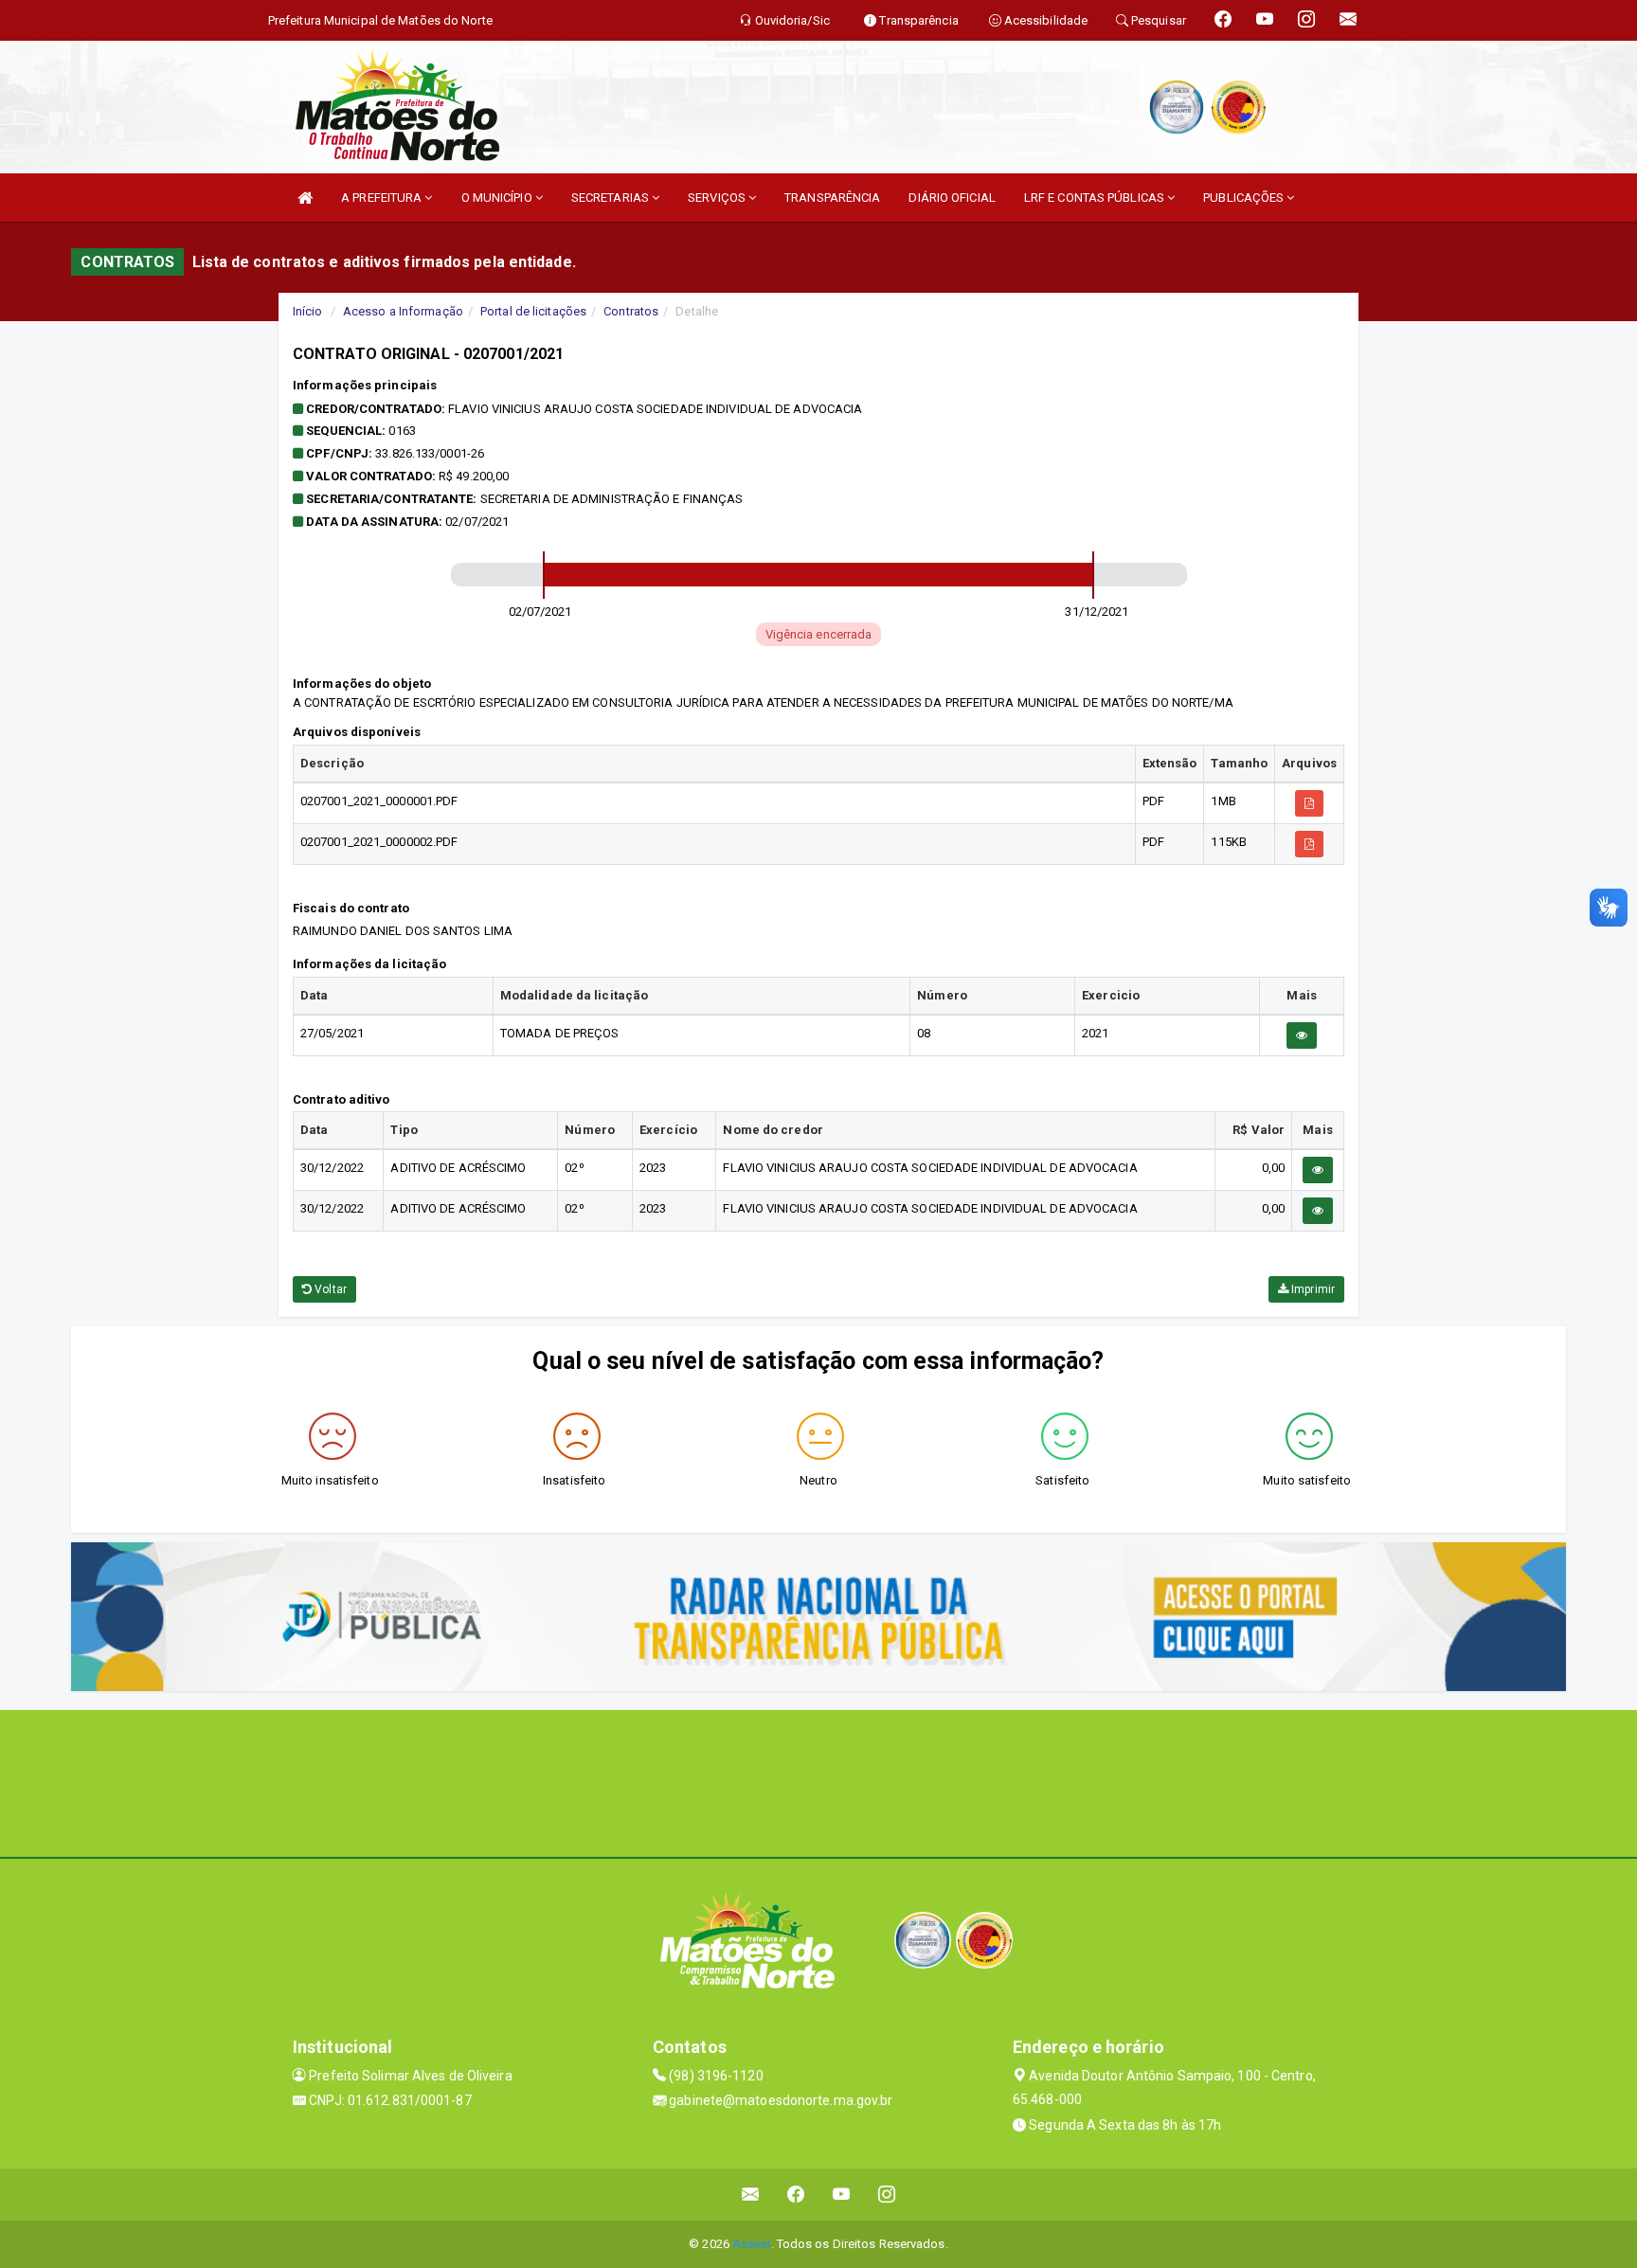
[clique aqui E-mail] (751, 2195)
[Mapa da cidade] (818, 1781)
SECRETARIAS (612, 198)
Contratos (631, 311)
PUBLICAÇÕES (1245, 198)
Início (308, 311)
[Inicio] (305, 198)
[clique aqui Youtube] (842, 2195)
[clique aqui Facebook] (796, 2195)
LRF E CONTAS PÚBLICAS (1096, 198)
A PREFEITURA (383, 198)
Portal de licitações (533, 311)
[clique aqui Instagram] (887, 2195)
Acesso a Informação (403, 311)
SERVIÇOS (718, 198)
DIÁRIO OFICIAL (952, 198)
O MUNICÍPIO (498, 198)
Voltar (329, 1289)
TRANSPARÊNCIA (832, 198)
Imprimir (1312, 1289)
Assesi (752, 2244)
